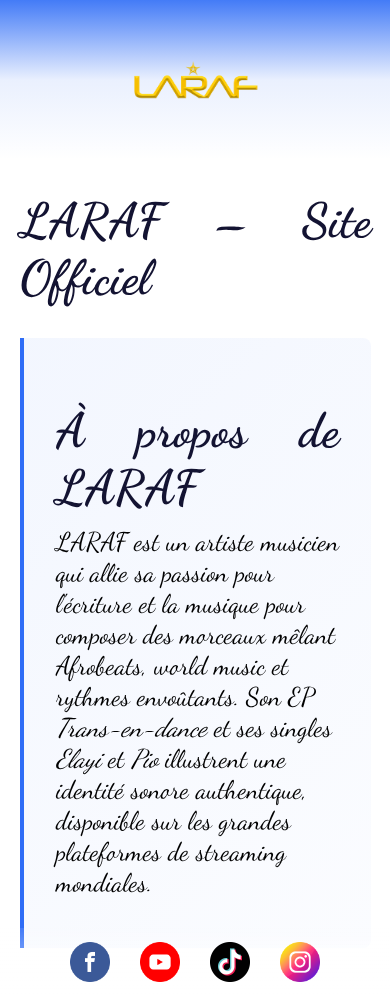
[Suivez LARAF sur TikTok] (230, 964)
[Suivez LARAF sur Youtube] (160, 964)
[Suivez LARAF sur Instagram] (300, 964)
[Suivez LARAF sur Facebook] (90, 964)
